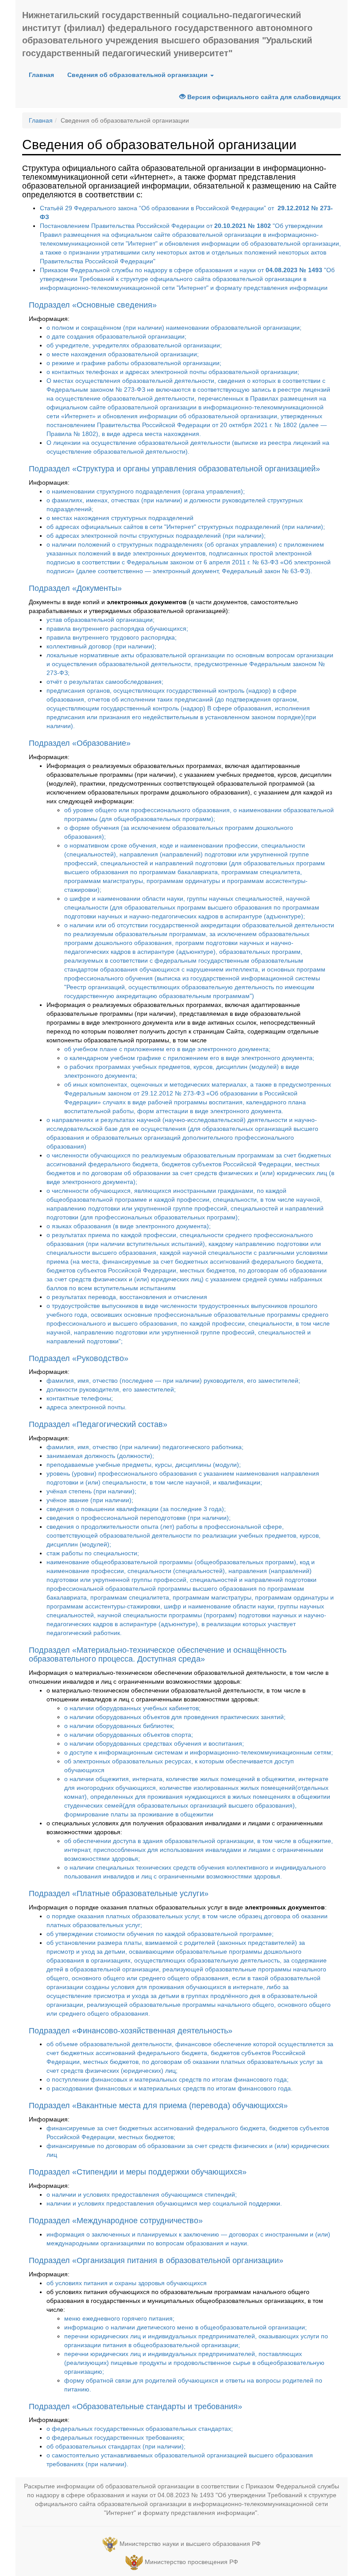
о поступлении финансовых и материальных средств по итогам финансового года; (168, 2079)
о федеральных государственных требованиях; (116, 2437)
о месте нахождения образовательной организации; (123, 354)
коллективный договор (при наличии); (101, 646)
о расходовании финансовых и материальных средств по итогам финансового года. (170, 2088)
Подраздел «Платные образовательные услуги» (119, 1893)
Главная (41, 75)
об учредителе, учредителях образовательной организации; (134, 345)
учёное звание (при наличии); (90, 1500)
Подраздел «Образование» (80, 743)
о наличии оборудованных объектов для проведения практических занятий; (175, 1717)
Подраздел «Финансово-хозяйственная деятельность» (131, 2031)
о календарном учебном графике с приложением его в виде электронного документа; (189, 1058)
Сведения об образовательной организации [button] (138, 75)
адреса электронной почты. (87, 1407)
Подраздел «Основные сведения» (93, 305)
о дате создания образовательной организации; (116, 336)
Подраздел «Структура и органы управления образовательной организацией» (174, 469)
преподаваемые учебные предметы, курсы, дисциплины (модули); (144, 1465)
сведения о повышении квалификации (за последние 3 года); (136, 1509)
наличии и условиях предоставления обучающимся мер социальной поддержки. (164, 2203)
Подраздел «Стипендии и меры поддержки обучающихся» (138, 2172)
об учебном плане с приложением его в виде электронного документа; (167, 1049)
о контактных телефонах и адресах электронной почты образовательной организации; (173, 372)
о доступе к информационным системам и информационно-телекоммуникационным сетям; (199, 1752)
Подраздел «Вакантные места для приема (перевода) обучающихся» (158, 2106)
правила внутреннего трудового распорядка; (112, 637)
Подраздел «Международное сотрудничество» (116, 2221)
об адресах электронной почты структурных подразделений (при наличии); (156, 536)
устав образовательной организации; (100, 620)
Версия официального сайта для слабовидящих (263, 97)
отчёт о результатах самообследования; (105, 682)
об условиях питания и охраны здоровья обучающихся (127, 2283)
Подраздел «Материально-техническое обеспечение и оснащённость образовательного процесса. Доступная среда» (158, 1654)
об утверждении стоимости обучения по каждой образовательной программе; (160, 1934)
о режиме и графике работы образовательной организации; (134, 363)
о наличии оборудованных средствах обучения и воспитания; (154, 1743)
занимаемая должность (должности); (100, 1456)
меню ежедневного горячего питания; (119, 2318)
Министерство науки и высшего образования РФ (190, 2544)
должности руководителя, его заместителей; (111, 1389)
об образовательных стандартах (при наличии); (116, 2446)
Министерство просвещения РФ (191, 2562)
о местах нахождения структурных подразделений (120, 518)
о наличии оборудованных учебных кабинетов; (132, 1708)
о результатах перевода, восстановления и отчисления (127, 1297)
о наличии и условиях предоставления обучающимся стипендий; (142, 2194)
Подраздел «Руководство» (79, 1358)
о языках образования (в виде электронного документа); (129, 1226)
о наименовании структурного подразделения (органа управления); (146, 491)
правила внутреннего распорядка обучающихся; (117, 629)
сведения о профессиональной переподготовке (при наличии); (139, 1518)
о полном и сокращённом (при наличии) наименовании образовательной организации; (174, 328)
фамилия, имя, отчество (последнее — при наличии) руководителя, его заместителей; (173, 1381)
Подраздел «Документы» (75, 588)
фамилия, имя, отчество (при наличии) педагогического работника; (145, 1447)
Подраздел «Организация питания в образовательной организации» (156, 2260)
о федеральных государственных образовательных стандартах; (140, 2429)
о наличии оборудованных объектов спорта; (129, 1735)
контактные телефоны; (80, 1398)
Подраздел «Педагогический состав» (98, 1424)
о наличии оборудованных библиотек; (119, 1726)
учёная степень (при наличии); (91, 1491)
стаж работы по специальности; (93, 1553)
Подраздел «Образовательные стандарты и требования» (135, 2406)
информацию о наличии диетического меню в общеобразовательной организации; (185, 2327)
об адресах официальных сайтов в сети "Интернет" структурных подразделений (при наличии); (186, 527)
